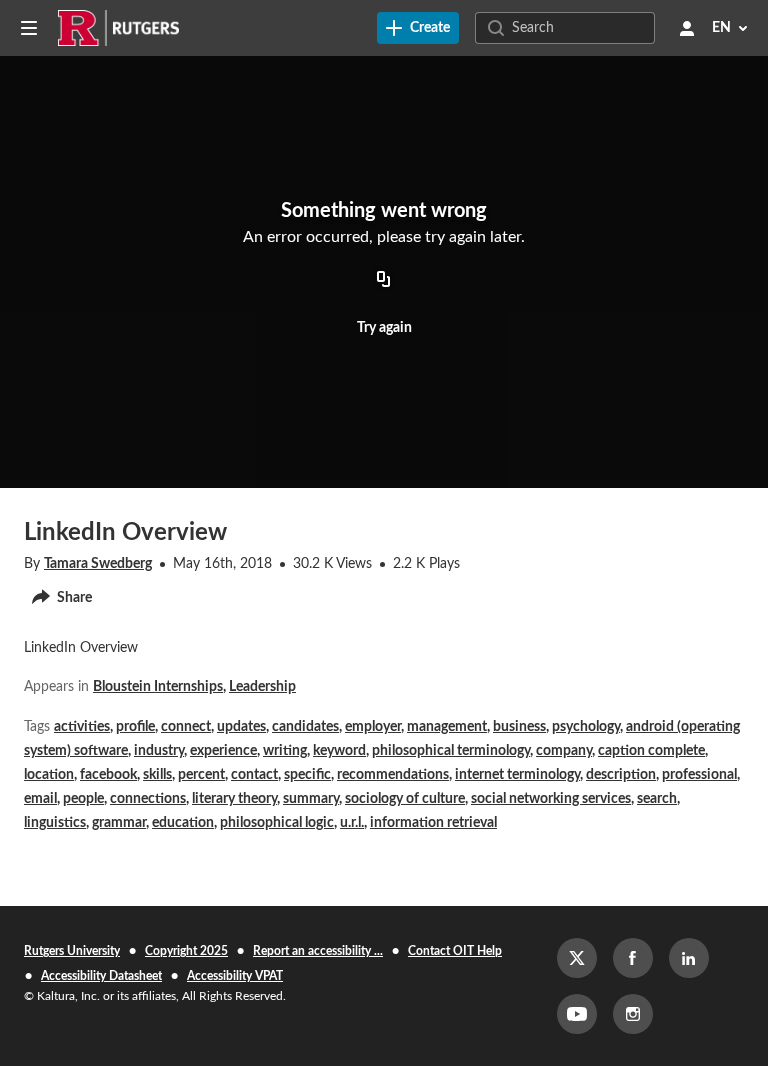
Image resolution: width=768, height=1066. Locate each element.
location (49, 775)
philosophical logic (277, 823)
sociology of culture (405, 799)
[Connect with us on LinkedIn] (689, 958)
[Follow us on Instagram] (633, 1014)
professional (699, 775)
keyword (339, 751)
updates (241, 727)
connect (186, 727)
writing (285, 751)
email (40, 799)
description (621, 775)
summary (311, 799)
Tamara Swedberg (98, 564)
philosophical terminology (451, 751)
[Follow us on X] (577, 958)
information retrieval (433, 823)
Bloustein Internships (158, 687)
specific (307, 775)
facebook (108, 775)
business (519, 727)
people (83, 799)
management (447, 727)
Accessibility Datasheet (101, 976)
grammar (119, 823)
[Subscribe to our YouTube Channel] (577, 1014)
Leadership (262, 687)
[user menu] (687, 28)
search (657, 799)
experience (223, 751)
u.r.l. (352, 823)
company (564, 751)
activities (82, 727)
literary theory (234, 799)
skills (157, 775)
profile (135, 727)
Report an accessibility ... (318, 951)
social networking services (551, 799)
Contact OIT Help (455, 951)
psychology (586, 727)
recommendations (393, 775)
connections (148, 799)
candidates (305, 727)
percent (201, 775)
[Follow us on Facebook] (633, 958)
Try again (384, 328)
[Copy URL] (384, 280)
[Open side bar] (29, 28)
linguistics (55, 823)
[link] (418, 28)
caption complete (651, 751)
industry (159, 751)
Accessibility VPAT (235, 976)
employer (373, 727)
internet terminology (517, 775)
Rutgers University (72, 951)
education (183, 823)
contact (254, 775)
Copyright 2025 (186, 951)
